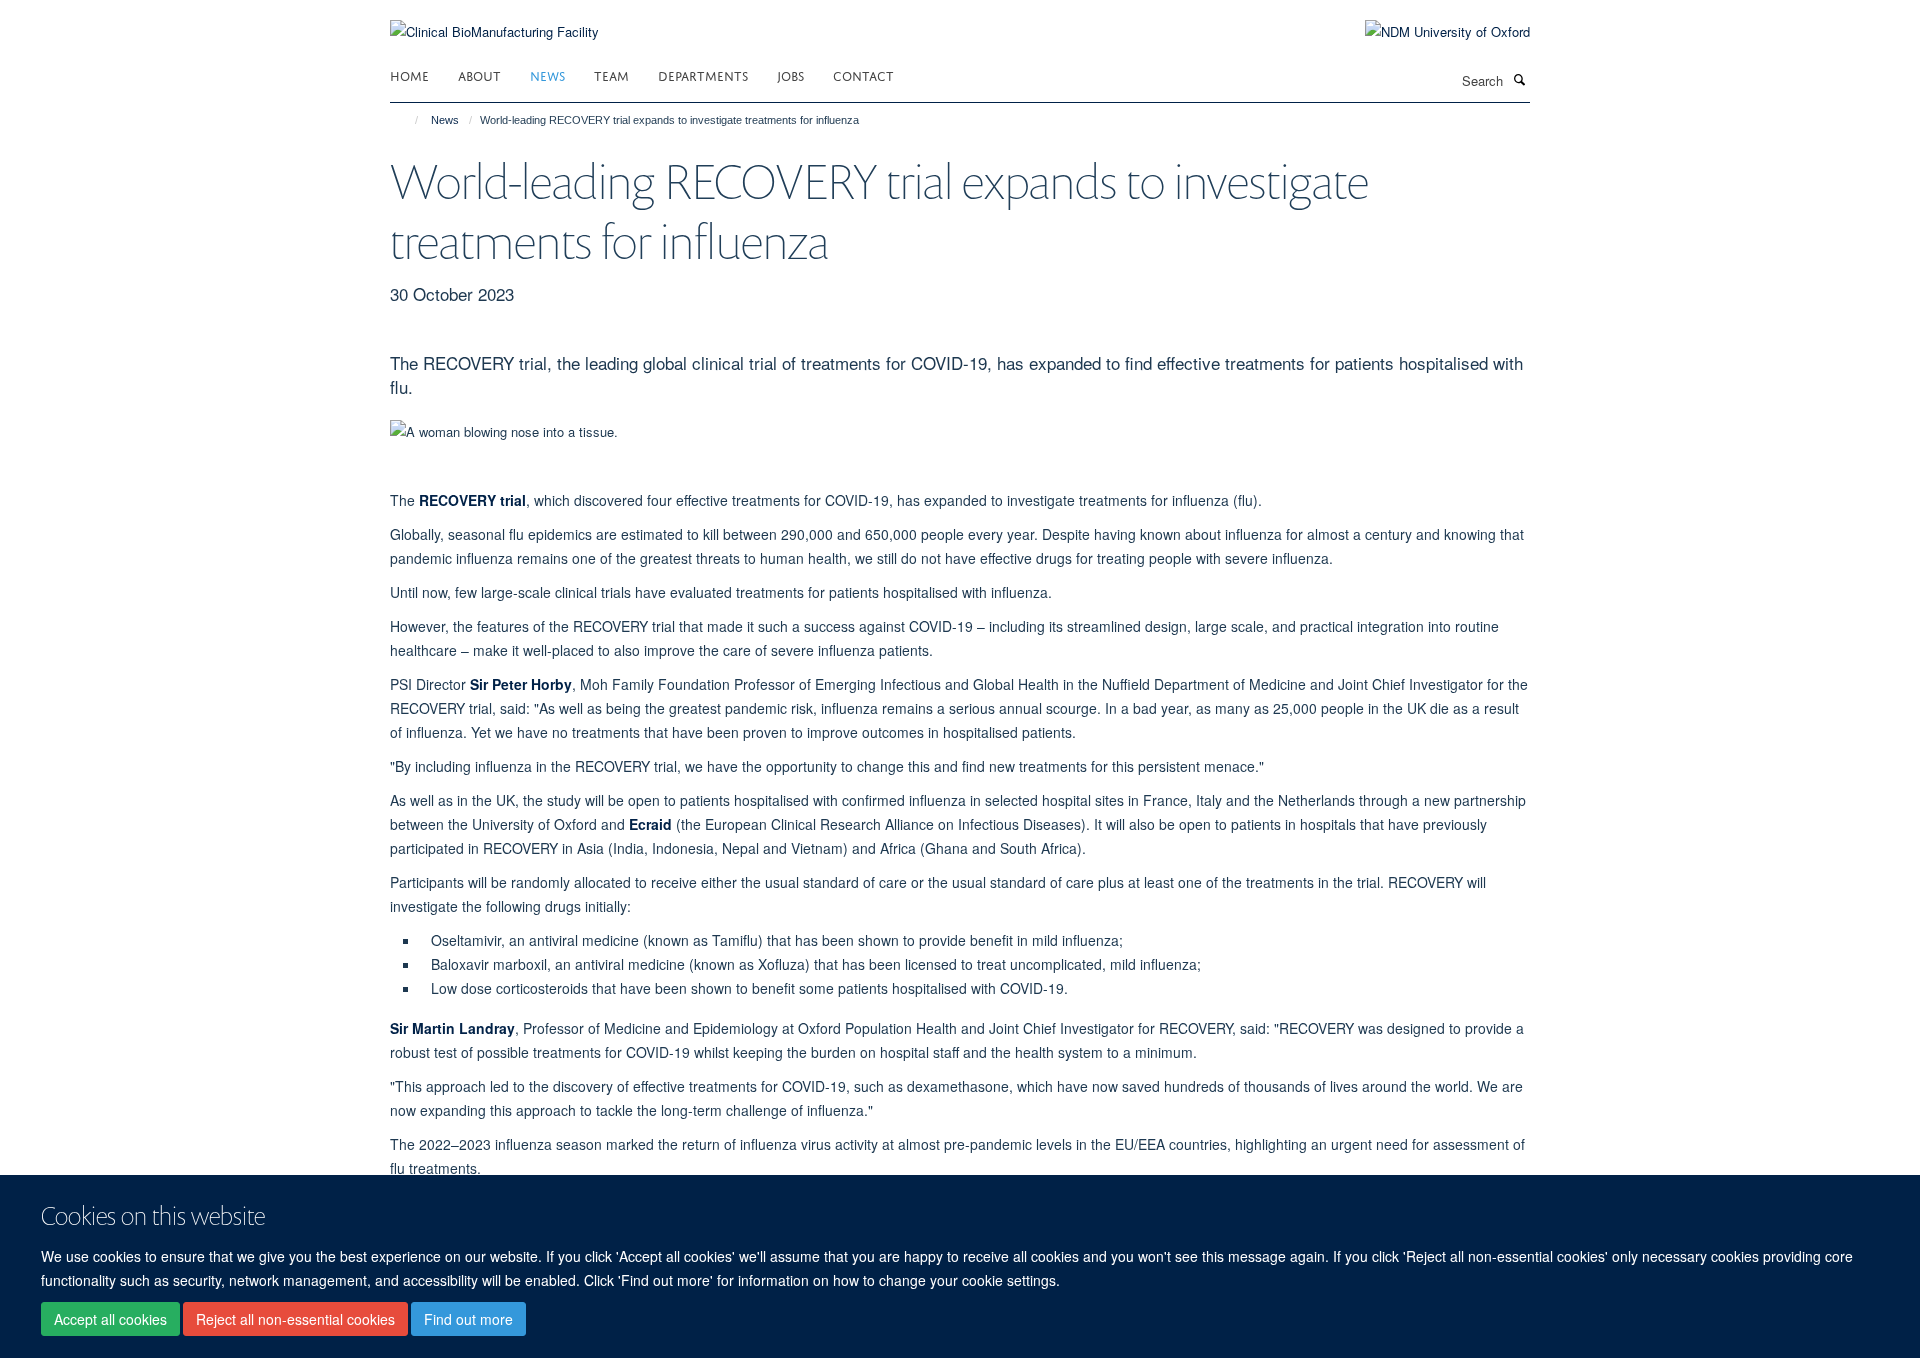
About (479, 74)
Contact (863, 74)
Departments (703, 74)
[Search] (1519, 79)
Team (611, 74)
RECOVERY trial (472, 500)
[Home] (407, 120)
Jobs (790, 74)
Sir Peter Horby (521, 684)
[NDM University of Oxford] (1432, 32)
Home (409, 74)
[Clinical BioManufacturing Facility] (494, 19)
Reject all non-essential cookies (295, 1319)
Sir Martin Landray (452, 1028)
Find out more (468, 1319)
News (547, 74)
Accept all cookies (110, 1319)
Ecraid (650, 824)
